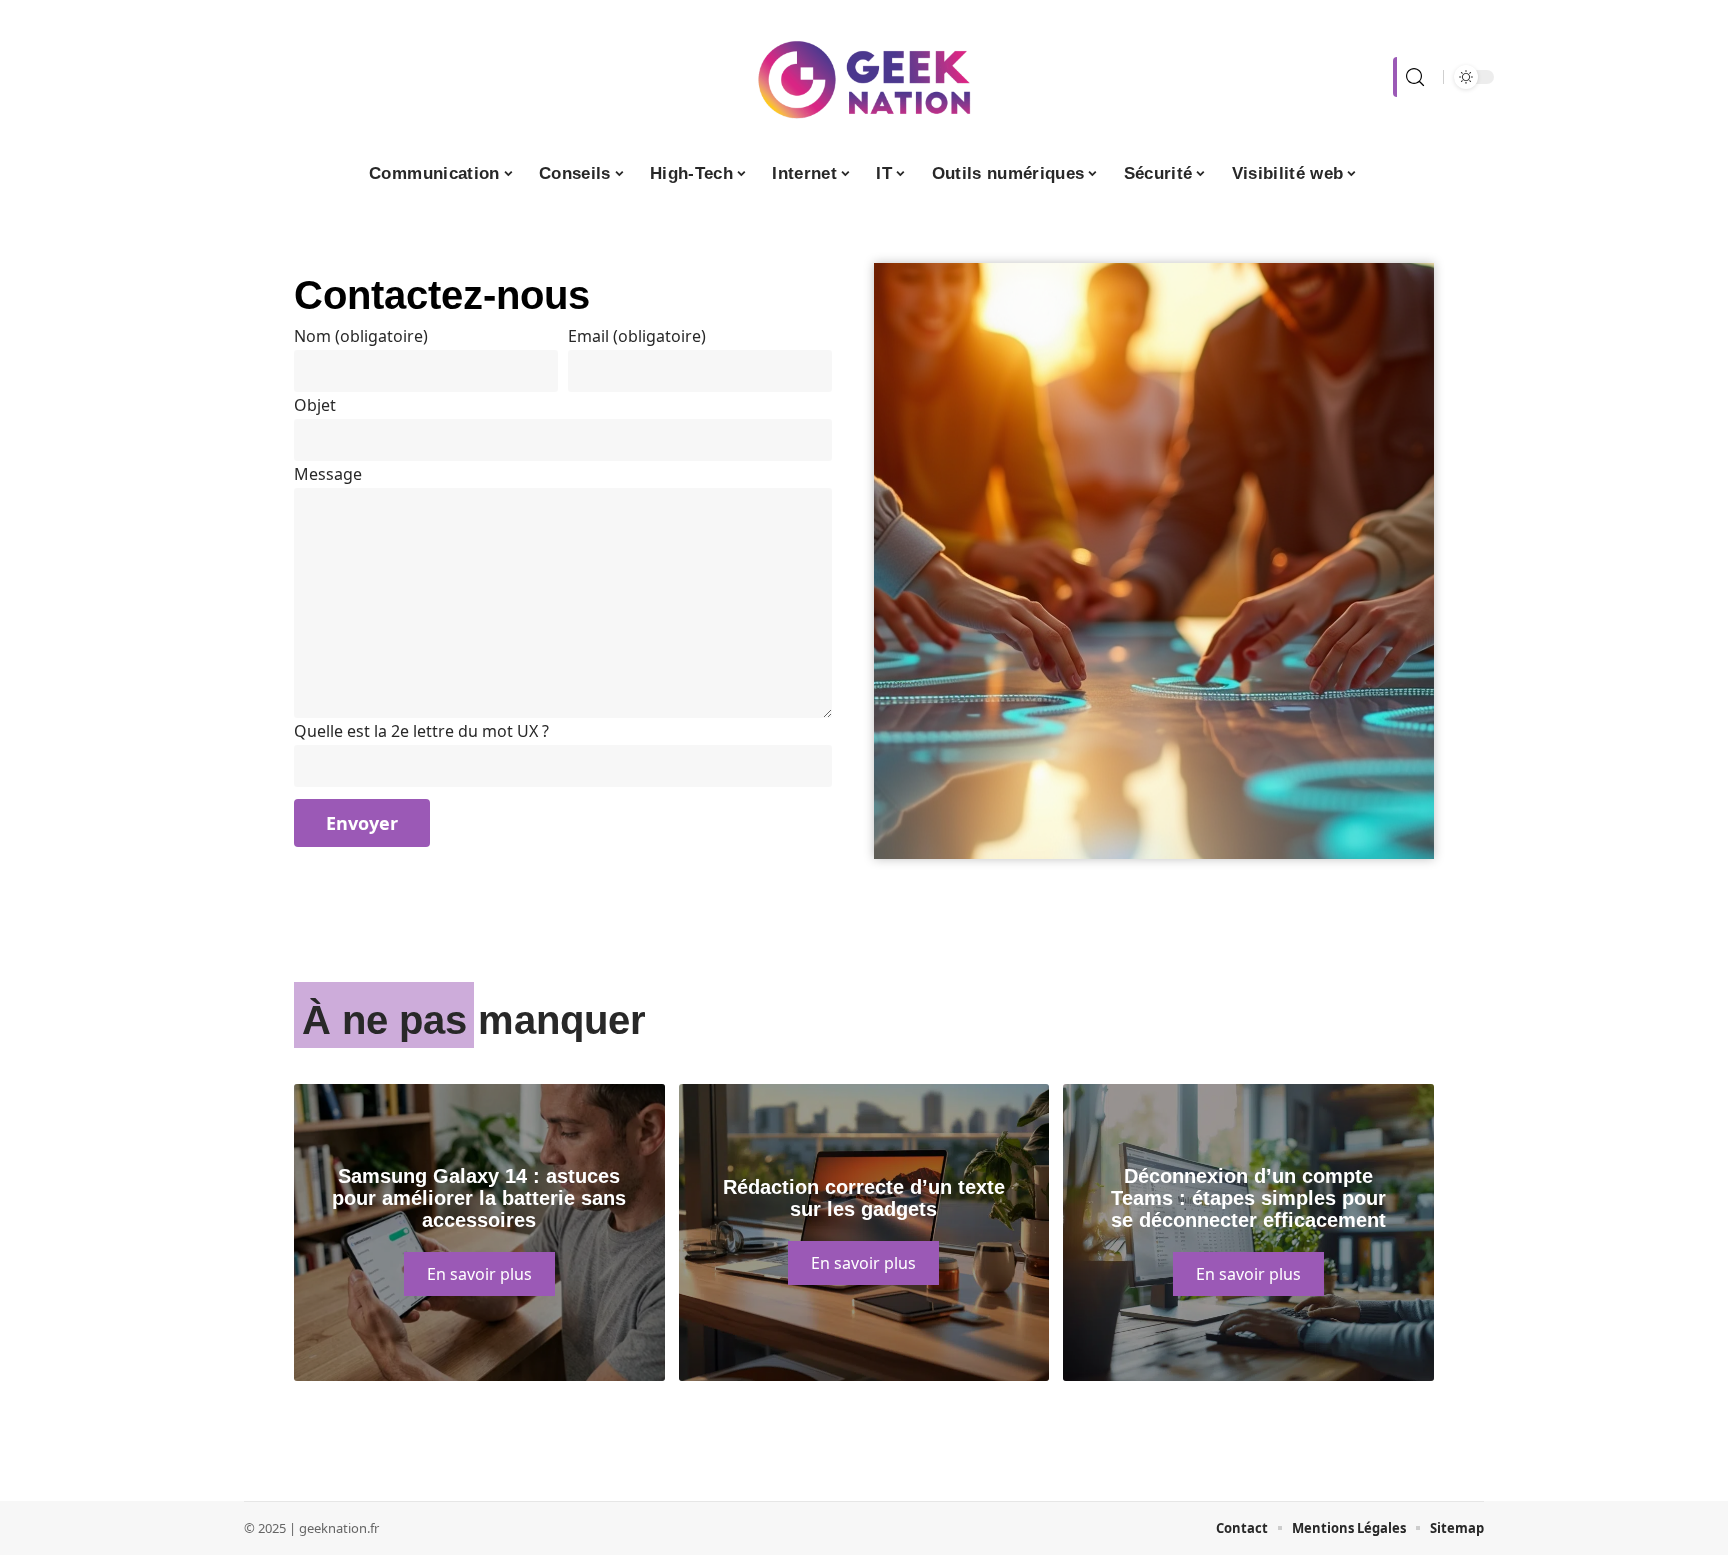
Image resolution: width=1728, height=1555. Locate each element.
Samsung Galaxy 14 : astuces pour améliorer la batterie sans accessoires (479, 1198)
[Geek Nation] (864, 77)
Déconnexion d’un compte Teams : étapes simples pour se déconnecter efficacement (1248, 1198)
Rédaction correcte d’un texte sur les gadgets (864, 1198)
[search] (1413, 77)
